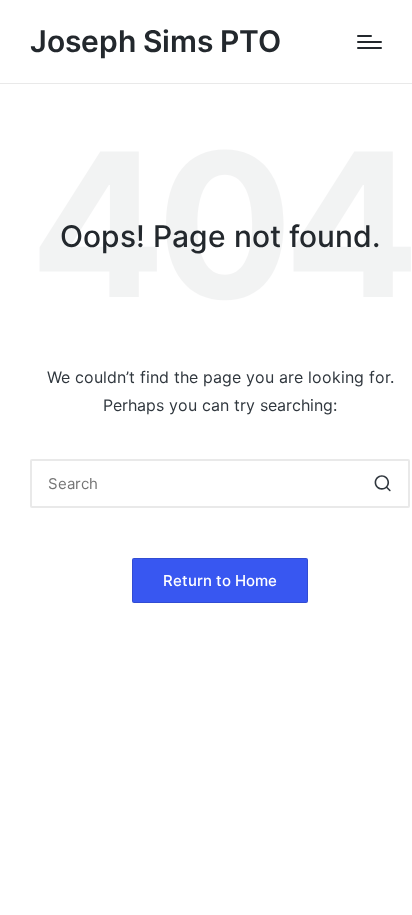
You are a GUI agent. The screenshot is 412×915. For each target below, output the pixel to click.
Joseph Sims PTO (155, 41)
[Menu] (369, 42)
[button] (382, 483)
